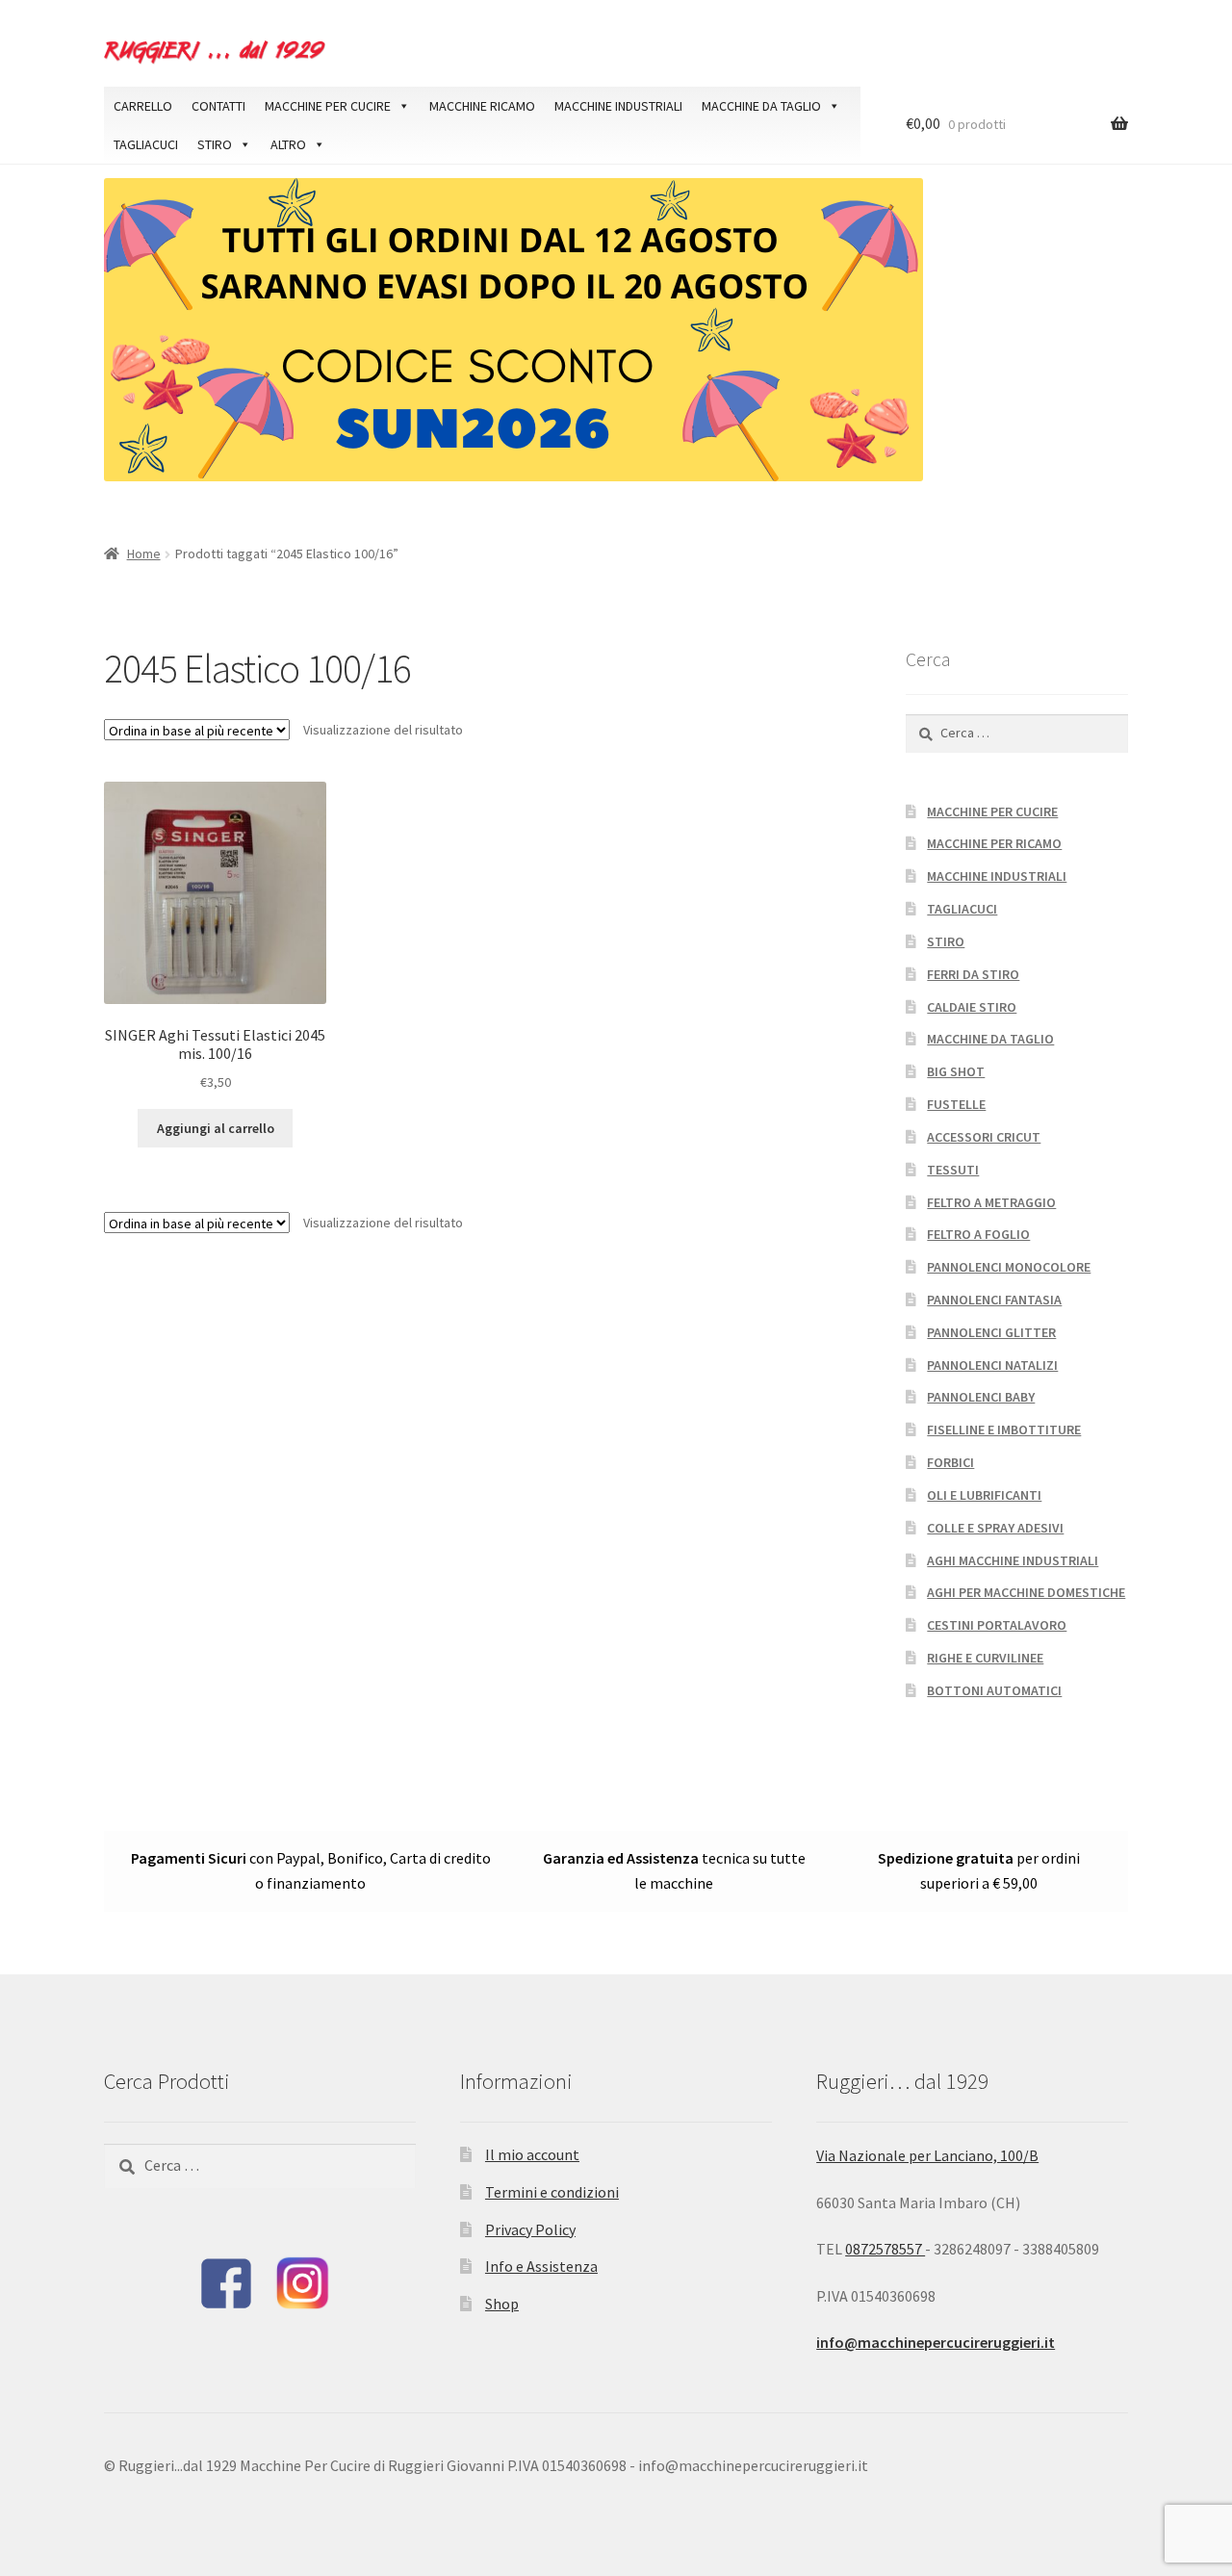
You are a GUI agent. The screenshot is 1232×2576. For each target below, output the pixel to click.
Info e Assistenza (541, 2266)
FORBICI (950, 1462)
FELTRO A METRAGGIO (991, 1202)
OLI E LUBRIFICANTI (984, 1495)
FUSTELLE (956, 1104)
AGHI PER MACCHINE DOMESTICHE (1026, 1592)
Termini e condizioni (552, 2192)
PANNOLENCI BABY (981, 1397)
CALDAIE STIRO (972, 1007)
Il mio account (532, 2154)
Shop (502, 2304)
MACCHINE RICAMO (482, 106)
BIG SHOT (956, 1071)
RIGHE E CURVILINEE (985, 1658)
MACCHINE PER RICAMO (994, 843)
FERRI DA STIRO (973, 974)
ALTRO (288, 144)
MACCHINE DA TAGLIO (761, 106)
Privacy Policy (530, 2229)
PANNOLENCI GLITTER (991, 1332)
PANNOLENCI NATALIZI (992, 1365)
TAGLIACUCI (146, 144)
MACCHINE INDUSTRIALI (618, 106)
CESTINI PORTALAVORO (997, 1625)
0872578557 (885, 2249)
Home (144, 554)
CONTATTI (218, 106)
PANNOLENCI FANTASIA (994, 1300)
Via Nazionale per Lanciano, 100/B (927, 2155)
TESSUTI (953, 1170)
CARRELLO (143, 106)
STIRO (215, 144)
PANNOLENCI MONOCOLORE (1009, 1267)
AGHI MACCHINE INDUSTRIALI (1013, 1560)
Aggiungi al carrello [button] (216, 1128)
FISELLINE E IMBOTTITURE (1004, 1430)
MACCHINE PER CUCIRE (328, 106)
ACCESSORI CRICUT (984, 1137)
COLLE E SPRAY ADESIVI (995, 1528)
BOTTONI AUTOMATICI (994, 1690)
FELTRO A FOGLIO (978, 1234)
